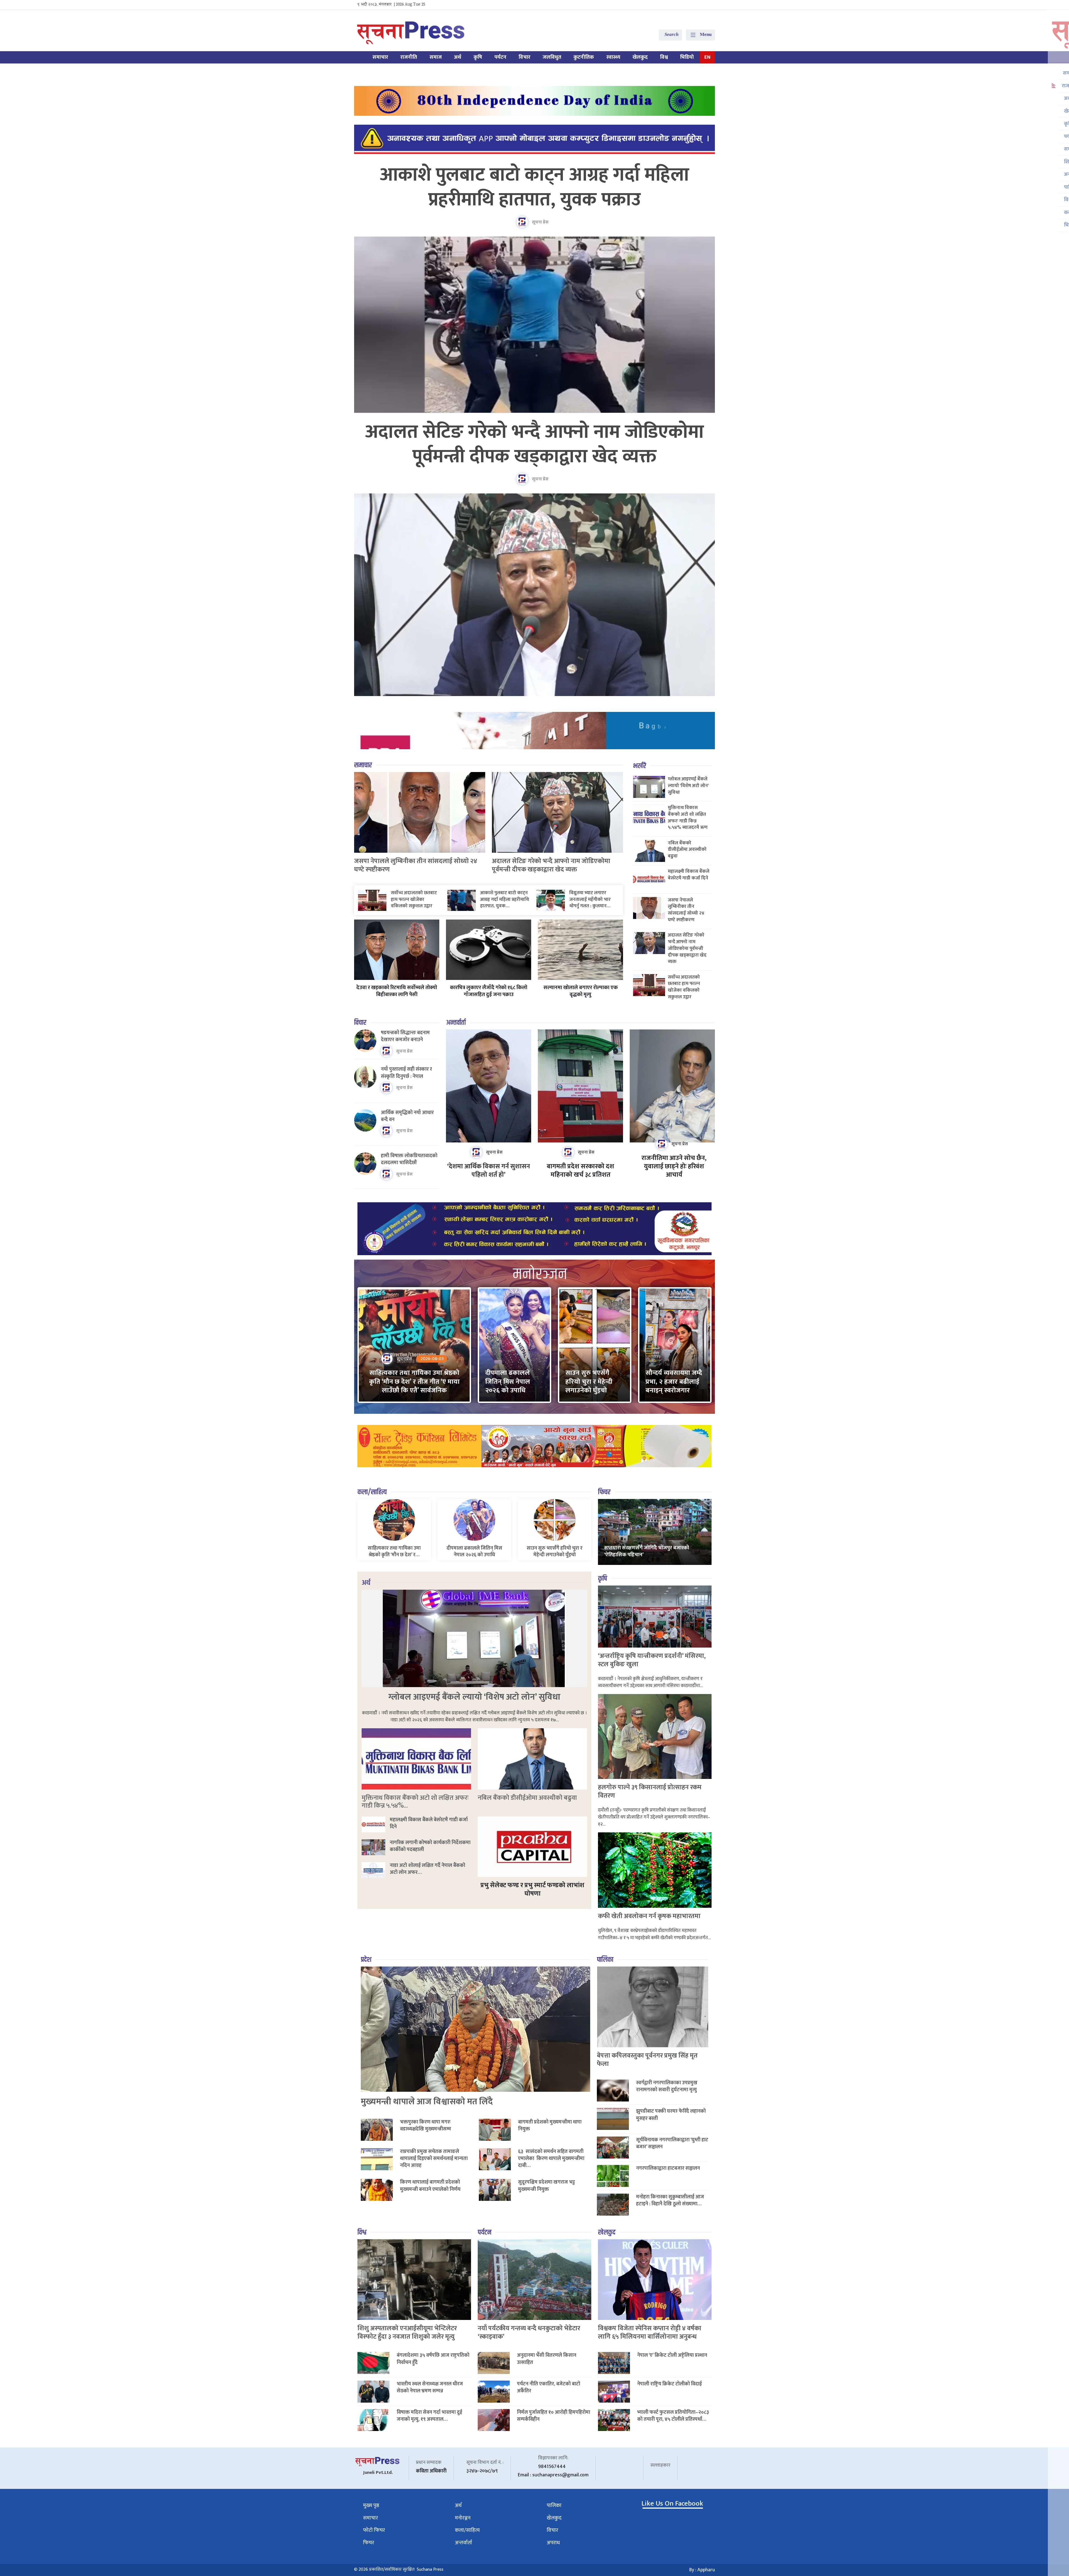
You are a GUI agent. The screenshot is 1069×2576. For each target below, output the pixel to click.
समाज (436, 57)
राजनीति (409, 57)
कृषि (478, 57)
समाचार (380, 57)
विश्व (664, 57)
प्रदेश (366, 1960)
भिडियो (687, 57)
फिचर (604, 1492)
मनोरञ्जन (463, 2518)
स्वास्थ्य (613, 57)
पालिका (605, 1960)
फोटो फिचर (374, 2530)
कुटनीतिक (584, 57)
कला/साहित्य (372, 1492)
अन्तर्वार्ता (456, 1023)
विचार (524, 57)
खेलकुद (640, 57)
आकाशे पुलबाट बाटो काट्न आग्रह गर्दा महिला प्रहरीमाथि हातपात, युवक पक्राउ (535, 187)
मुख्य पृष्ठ (371, 2505)
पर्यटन (500, 57)
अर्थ (458, 57)
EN (707, 57)
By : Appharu (702, 2570)
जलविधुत (552, 57)
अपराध (553, 2543)
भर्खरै (640, 766)
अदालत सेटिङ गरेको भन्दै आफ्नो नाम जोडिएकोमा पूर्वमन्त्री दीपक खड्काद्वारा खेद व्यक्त (535, 445)
